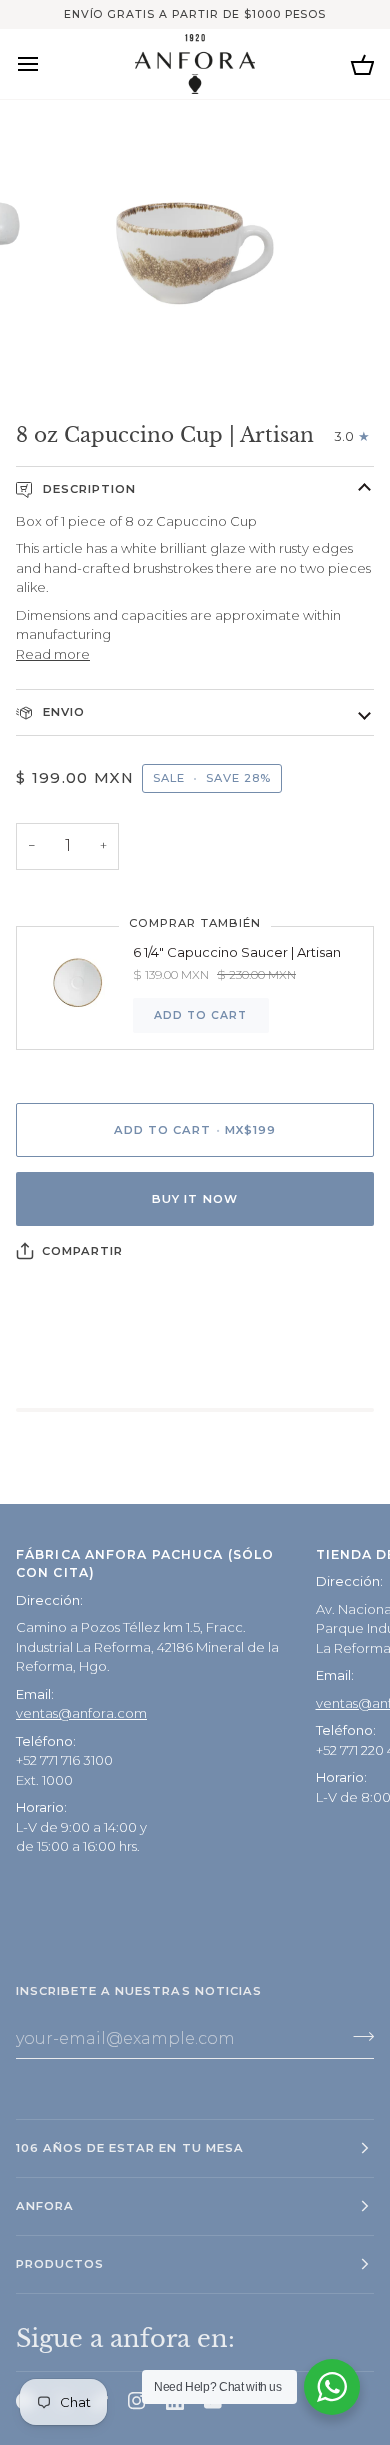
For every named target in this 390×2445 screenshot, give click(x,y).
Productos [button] (60, 2264)
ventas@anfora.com (81, 1713)
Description (87, 489)
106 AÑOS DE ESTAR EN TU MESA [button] (130, 2148)
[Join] (357, 2036)
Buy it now (194, 1199)
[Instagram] (137, 2401)
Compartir (82, 1251)
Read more (53, 654)
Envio (62, 712)
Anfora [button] (45, 2206)
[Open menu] (46, 63)
